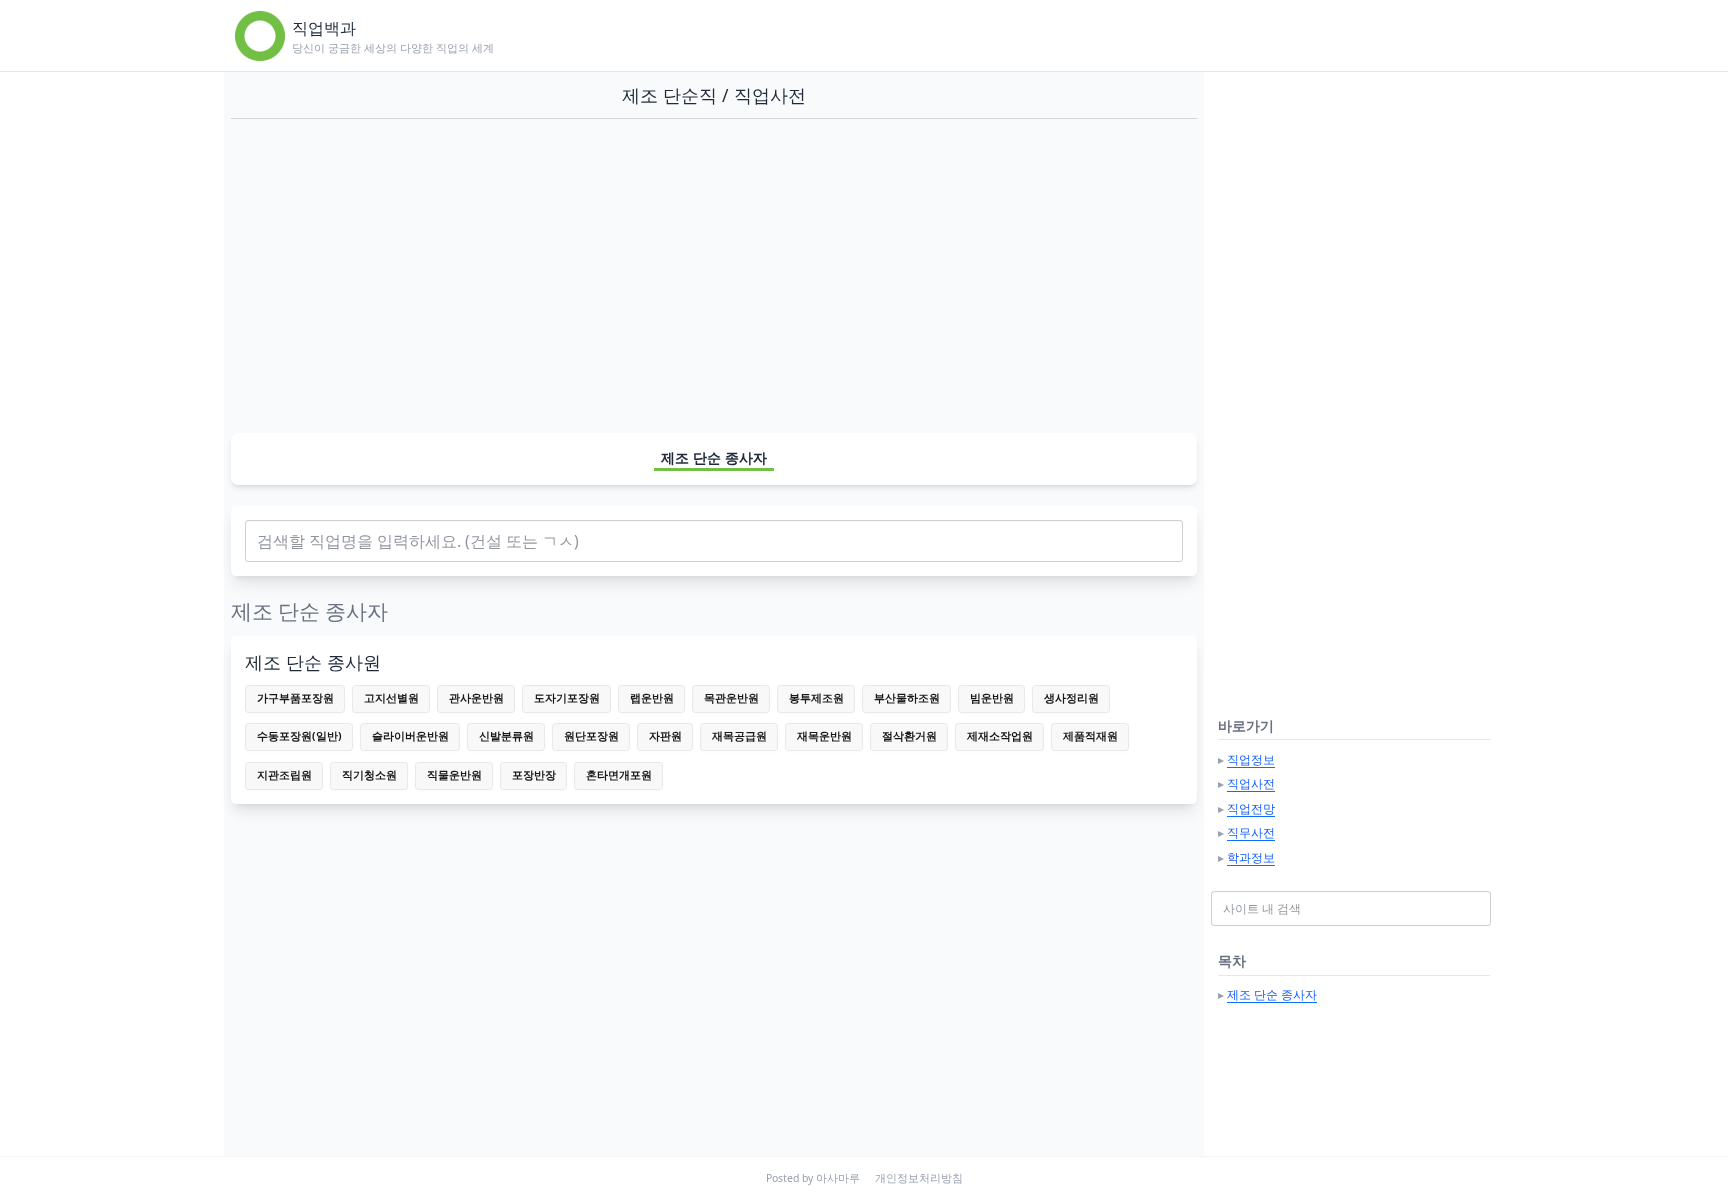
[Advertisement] (714, 277)
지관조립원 (284, 775)
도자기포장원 (567, 698)
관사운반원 (476, 698)
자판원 (665, 736)
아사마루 (838, 1178)
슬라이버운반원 (410, 736)
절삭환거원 (909, 736)
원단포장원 (591, 736)
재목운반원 (824, 736)
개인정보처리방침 (919, 1178)
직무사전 (1251, 832)
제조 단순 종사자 (714, 457)
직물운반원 (454, 775)
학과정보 (1251, 857)
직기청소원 (369, 775)
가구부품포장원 (295, 698)
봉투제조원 (816, 698)
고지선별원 (391, 698)
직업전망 (1251, 808)
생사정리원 (1071, 698)
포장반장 (534, 775)
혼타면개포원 (619, 775)
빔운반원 (992, 698)
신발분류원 (506, 736)
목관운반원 (731, 698)
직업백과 (324, 28)
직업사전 (1251, 783)
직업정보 (1251, 759)
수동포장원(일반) (299, 736)
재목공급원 (739, 736)
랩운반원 (652, 698)
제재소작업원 (1000, 736)
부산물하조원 (907, 698)
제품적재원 (1090, 736)
